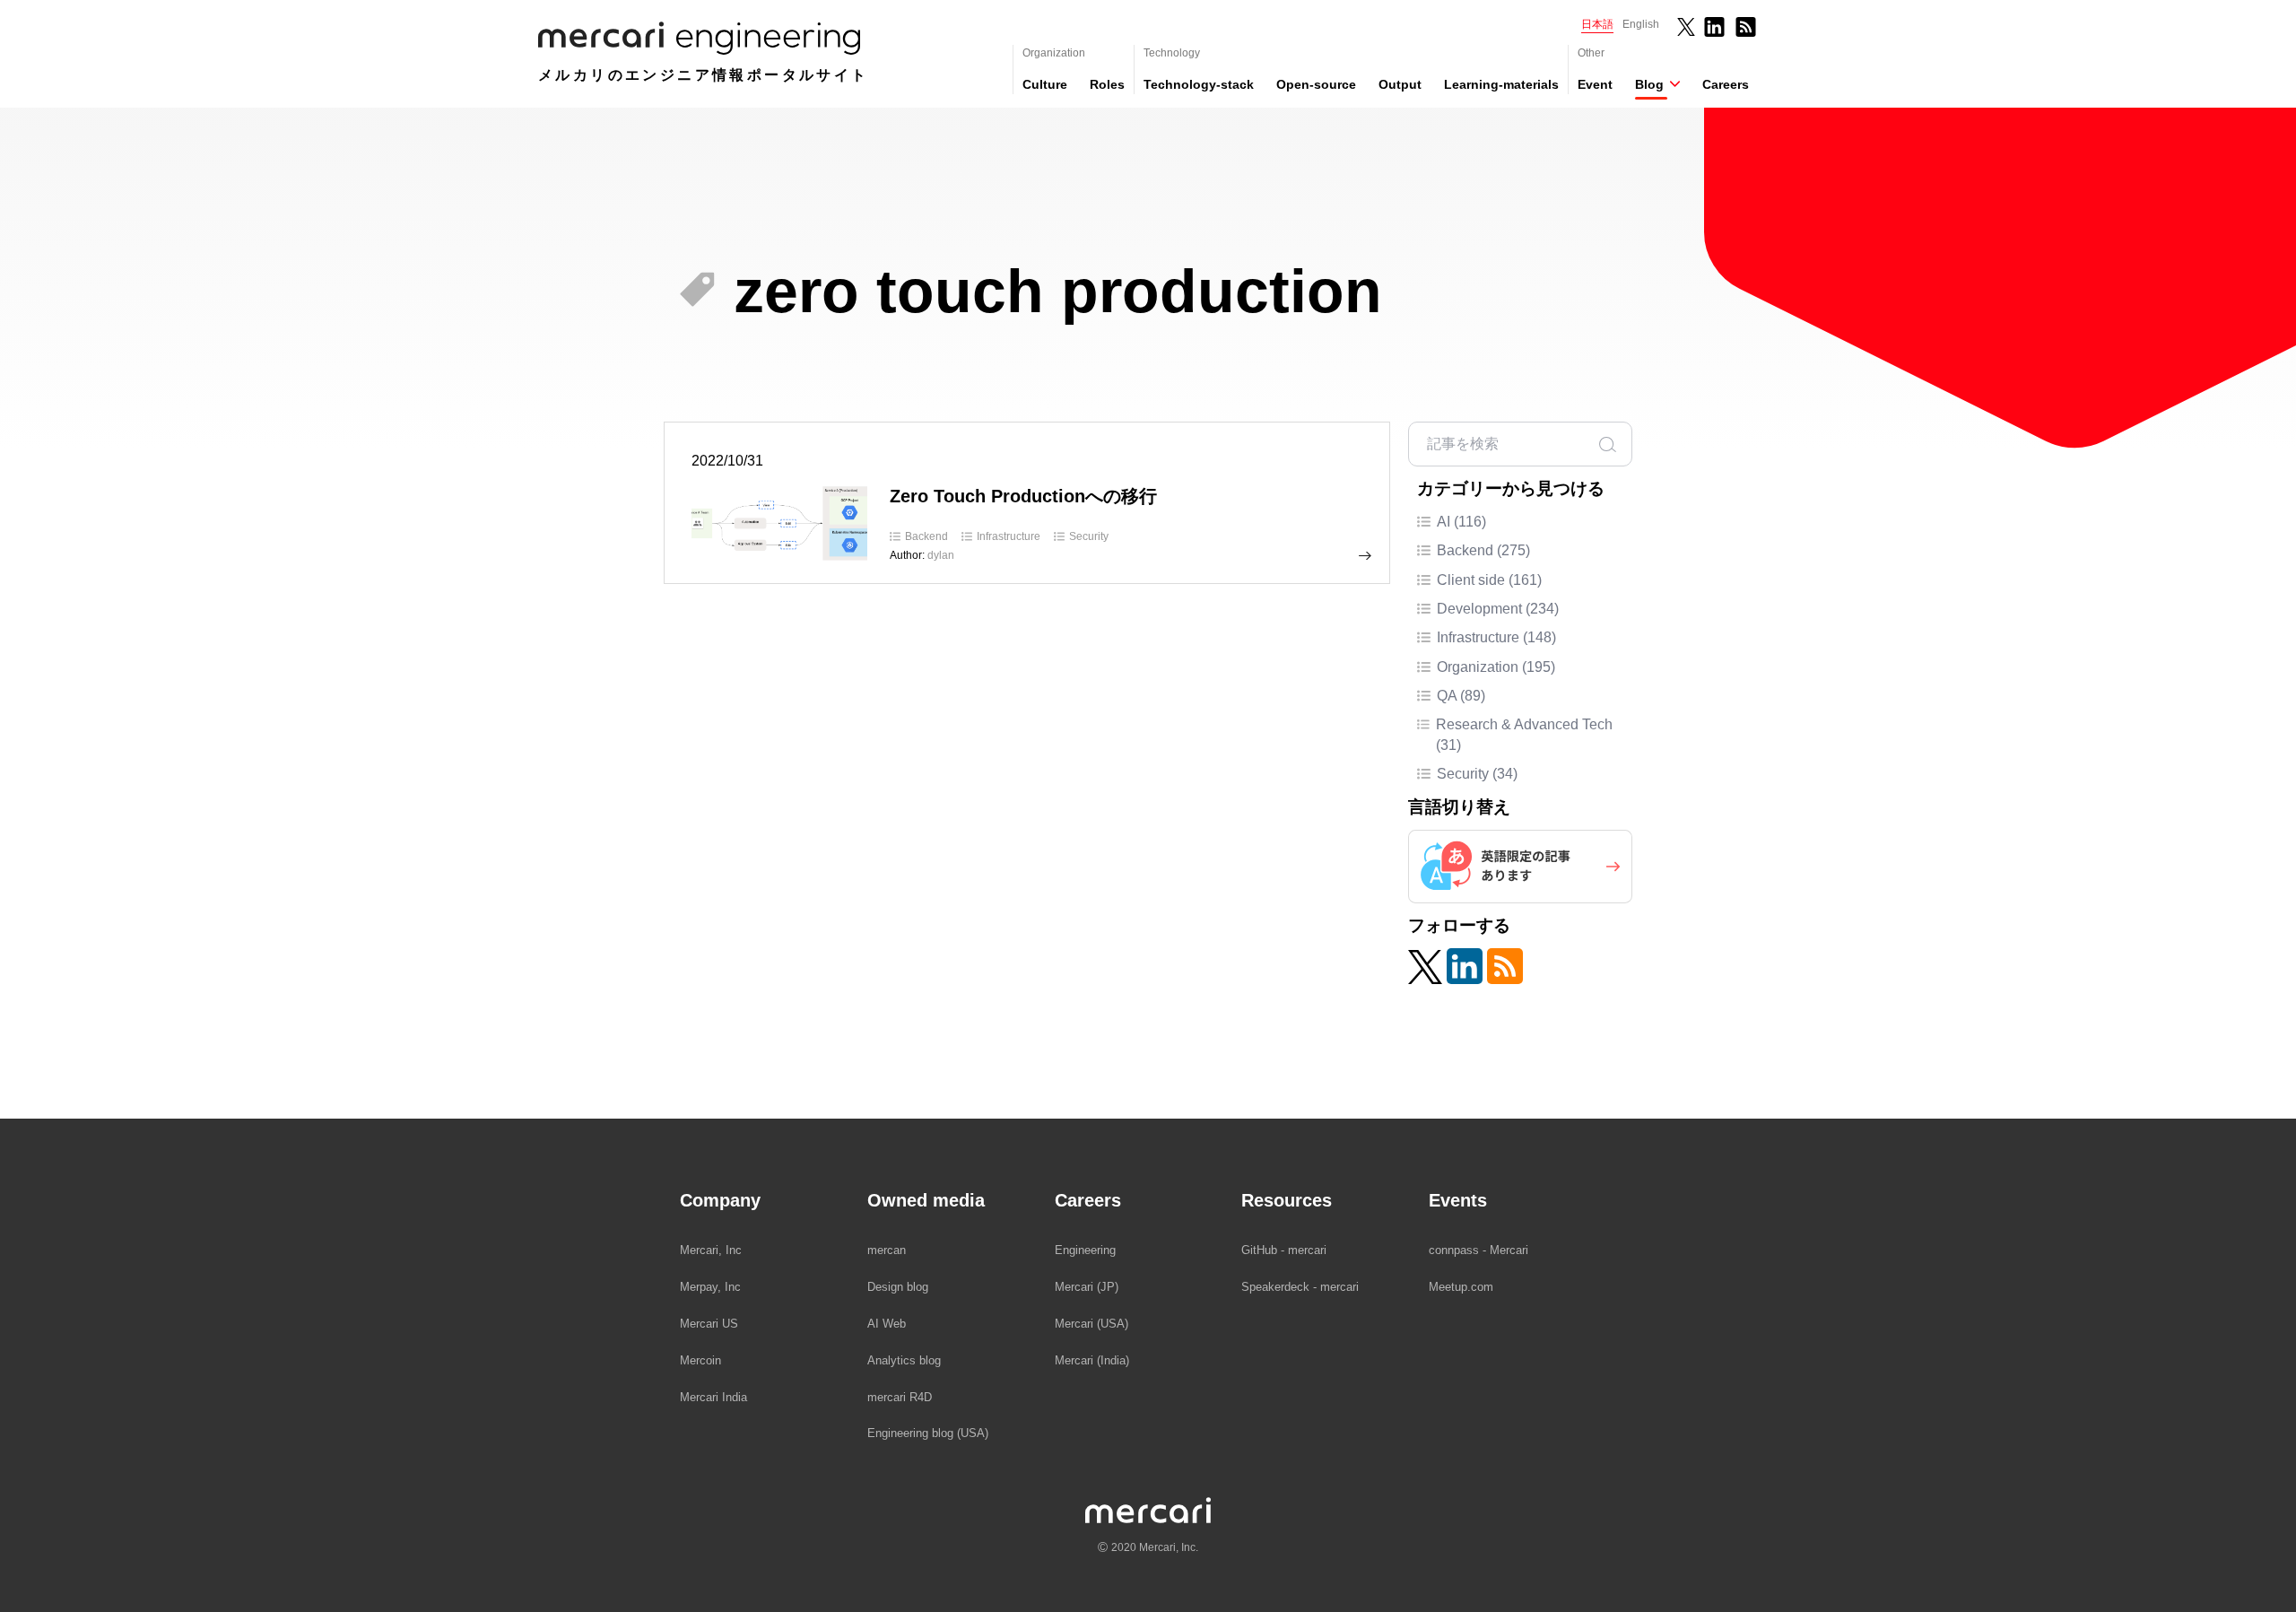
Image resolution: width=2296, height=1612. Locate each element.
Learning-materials (1501, 84)
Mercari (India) (1092, 1360)
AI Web (887, 1324)
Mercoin (700, 1360)
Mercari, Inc (711, 1250)
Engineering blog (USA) (928, 1433)
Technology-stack (1199, 84)
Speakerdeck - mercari (1300, 1287)
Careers (1726, 84)
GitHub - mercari (1284, 1250)
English (1641, 24)
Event (1595, 84)
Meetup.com (1461, 1287)
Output (1400, 84)
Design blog (898, 1287)
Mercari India (713, 1397)
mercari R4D (900, 1397)
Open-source (1316, 84)
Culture (1045, 84)
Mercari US (709, 1324)
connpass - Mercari (1478, 1250)
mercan (887, 1250)
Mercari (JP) (1087, 1287)
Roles (1107, 84)
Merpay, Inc (710, 1287)
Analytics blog (904, 1360)
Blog (1649, 84)
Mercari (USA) (1091, 1324)
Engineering (1085, 1250)
